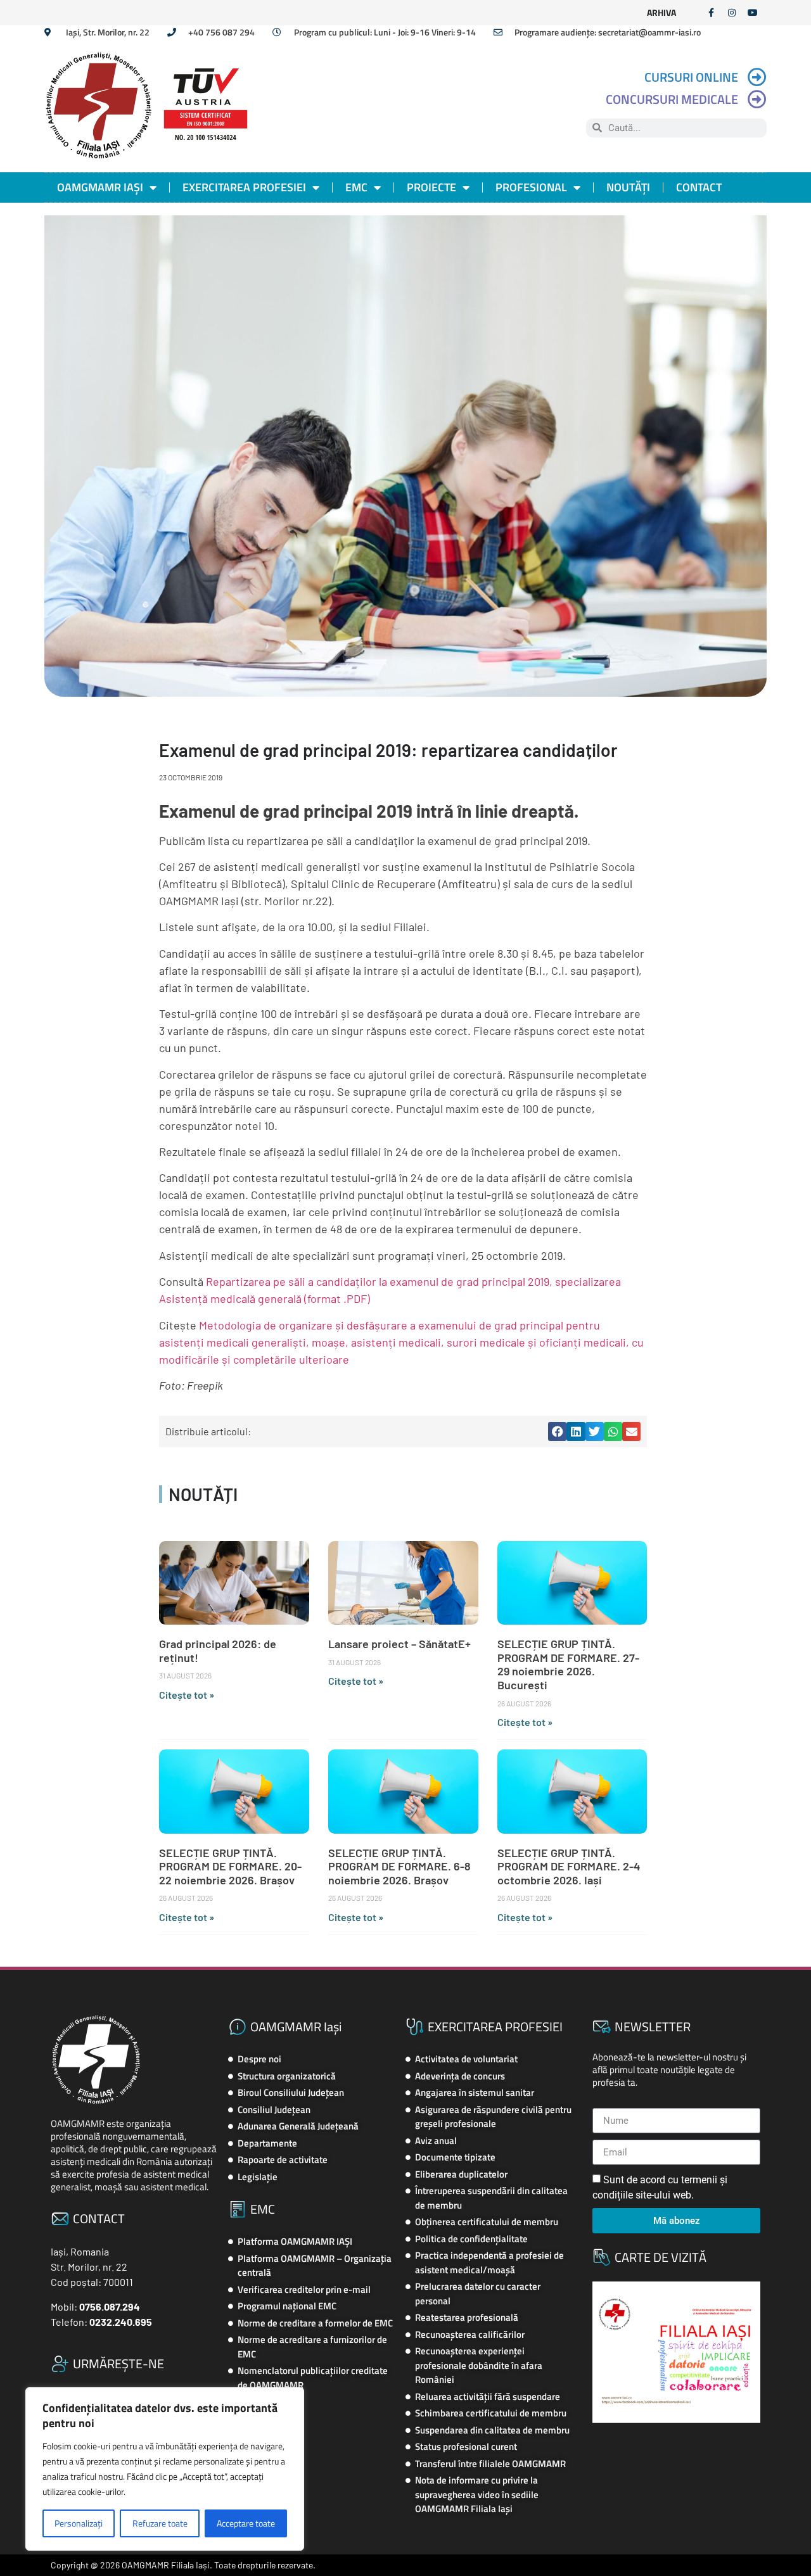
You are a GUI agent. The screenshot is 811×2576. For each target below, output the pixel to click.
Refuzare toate (160, 2523)
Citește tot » (187, 1695)
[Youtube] (753, 13)
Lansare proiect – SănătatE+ (399, 1644)
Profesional (531, 187)
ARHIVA (661, 12)
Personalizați (79, 2523)
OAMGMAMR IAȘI (100, 187)
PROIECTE (431, 187)
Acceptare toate (246, 2523)
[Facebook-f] (711, 13)
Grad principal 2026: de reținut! (218, 1651)
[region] (165, 2469)
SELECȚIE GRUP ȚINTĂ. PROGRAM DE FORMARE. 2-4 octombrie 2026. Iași (569, 1866)
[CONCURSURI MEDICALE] (757, 99)
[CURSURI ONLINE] (757, 77)
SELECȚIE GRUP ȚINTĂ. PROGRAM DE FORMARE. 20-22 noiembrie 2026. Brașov (230, 1866)
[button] (557, 1431)
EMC (356, 187)
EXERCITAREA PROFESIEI (244, 187)
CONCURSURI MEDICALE (672, 99)
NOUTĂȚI (628, 187)
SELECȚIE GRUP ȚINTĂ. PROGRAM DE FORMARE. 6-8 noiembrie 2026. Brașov (399, 1866)
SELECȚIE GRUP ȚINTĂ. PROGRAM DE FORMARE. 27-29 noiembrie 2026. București (568, 1664)
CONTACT (699, 187)
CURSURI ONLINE (691, 77)
